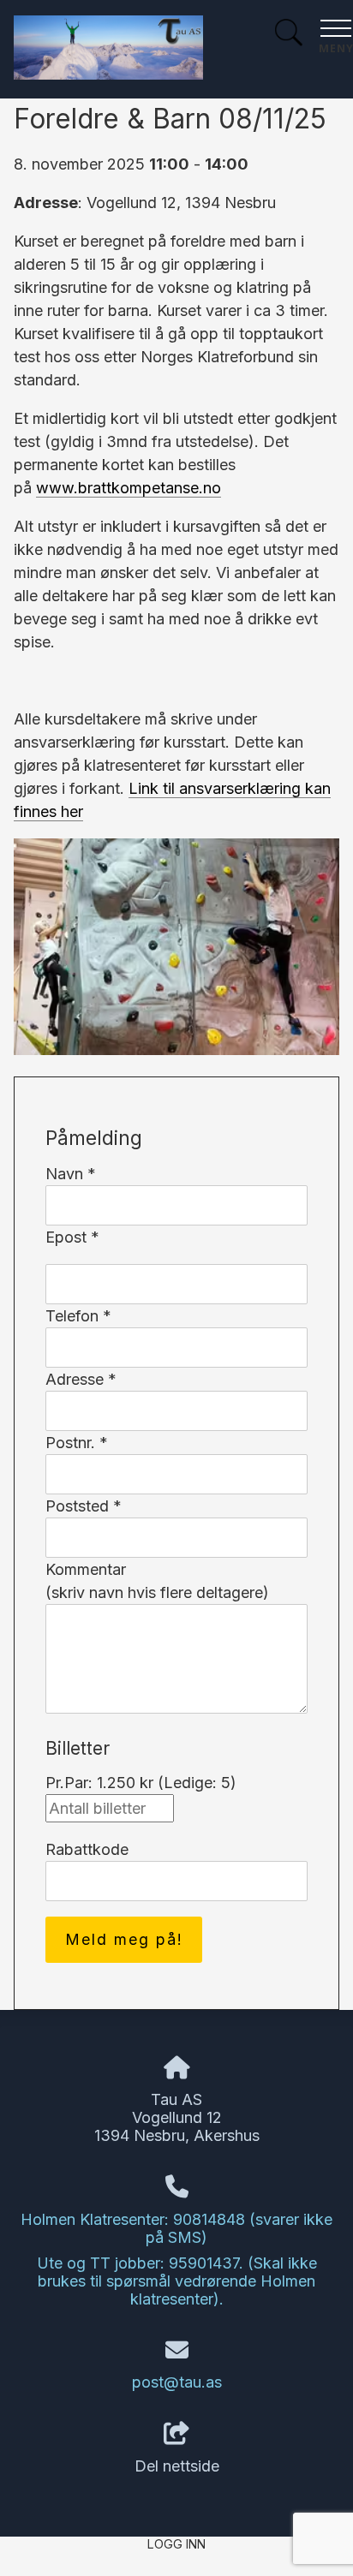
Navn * (71, 1174)
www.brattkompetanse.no (129, 488)
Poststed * (84, 1506)
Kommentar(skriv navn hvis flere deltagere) (157, 1581)
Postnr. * (77, 1443)
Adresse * (81, 1379)
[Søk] (289, 35)
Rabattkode (87, 1849)
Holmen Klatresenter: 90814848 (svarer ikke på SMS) (176, 2228)
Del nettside (177, 2466)
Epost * (72, 1237)
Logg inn (176, 2544)
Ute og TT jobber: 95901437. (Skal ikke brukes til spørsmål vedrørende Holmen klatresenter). (177, 2281)
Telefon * (78, 1316)
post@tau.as (177, 2382)
